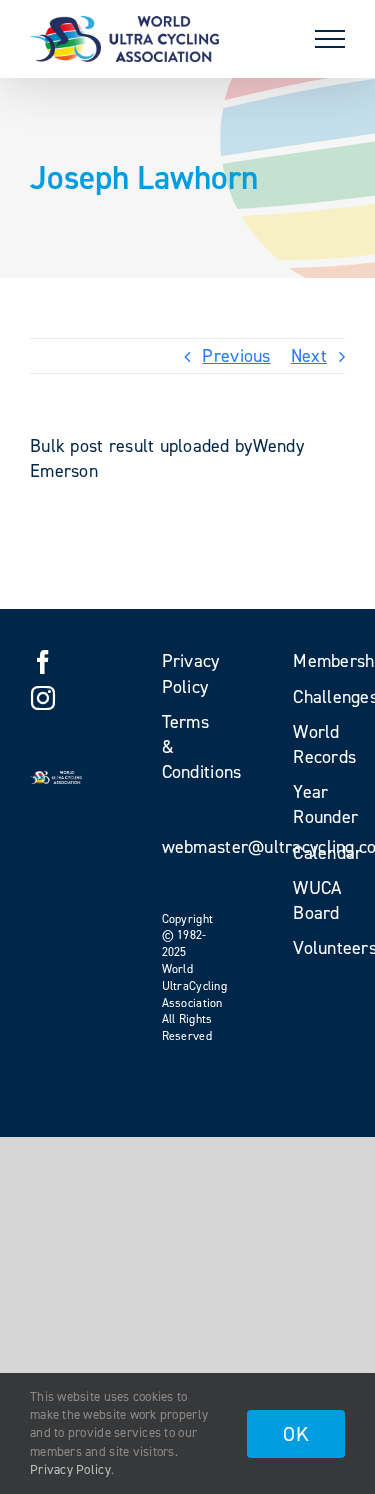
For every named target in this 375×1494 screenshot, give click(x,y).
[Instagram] (43, 698)
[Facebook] (43, 662)
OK (296, 1434)
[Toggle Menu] (330, 39)
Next (309, 356)
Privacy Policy (70, 1469)
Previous (236, 356)
